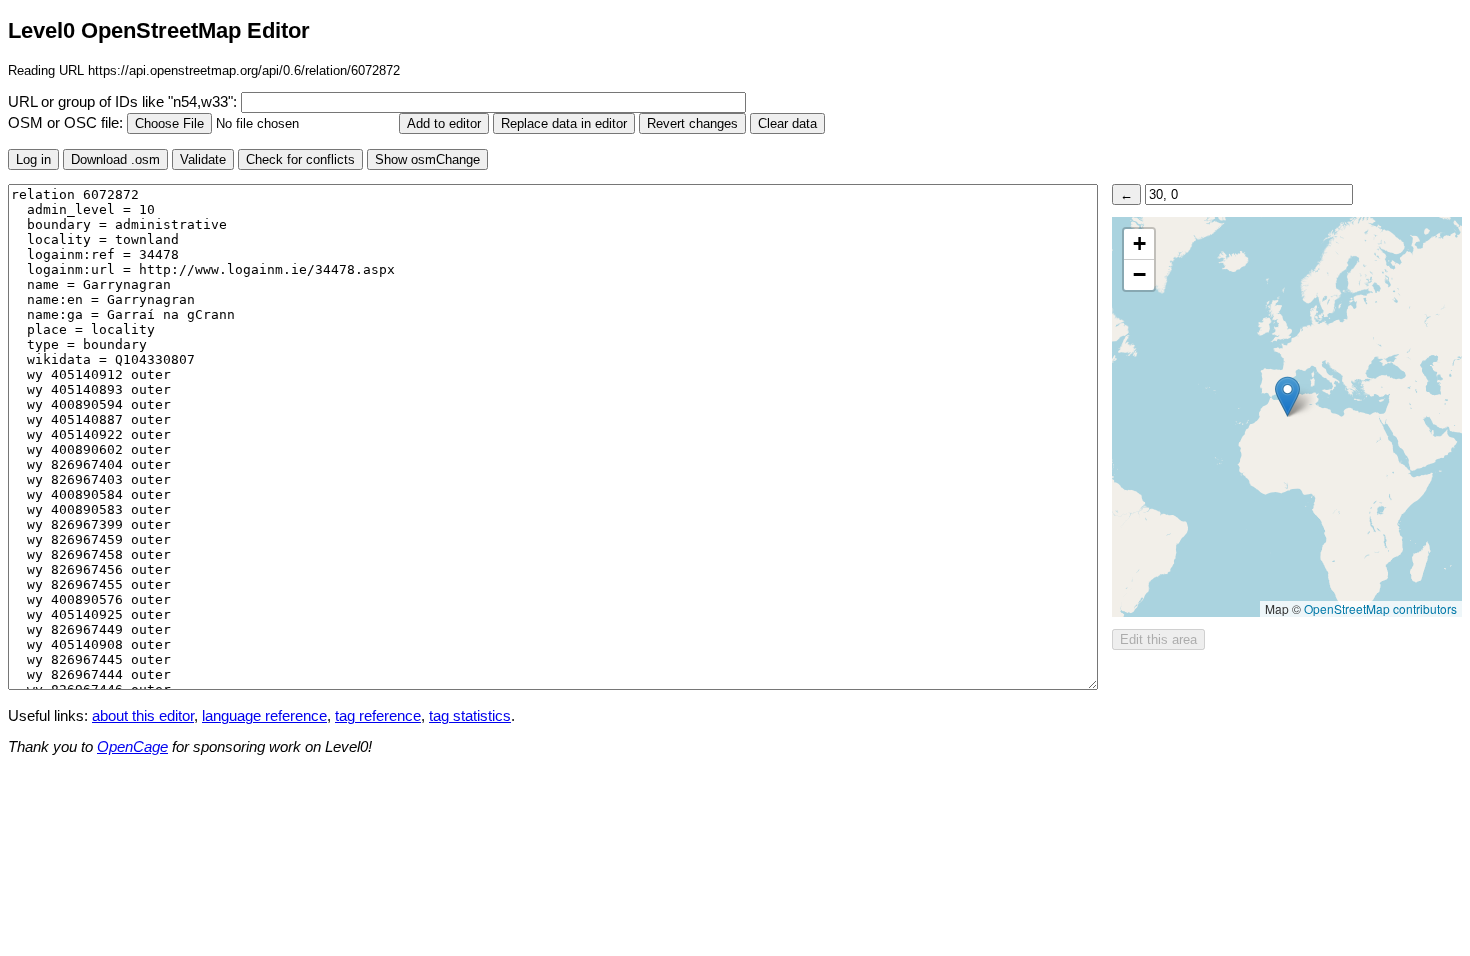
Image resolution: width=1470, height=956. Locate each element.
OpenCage (132, 747)
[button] (1287, 396)
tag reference (378, 716)
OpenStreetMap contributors (1380, 608)
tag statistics (470, 716)
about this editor (143, 716)
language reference (264, 716)
